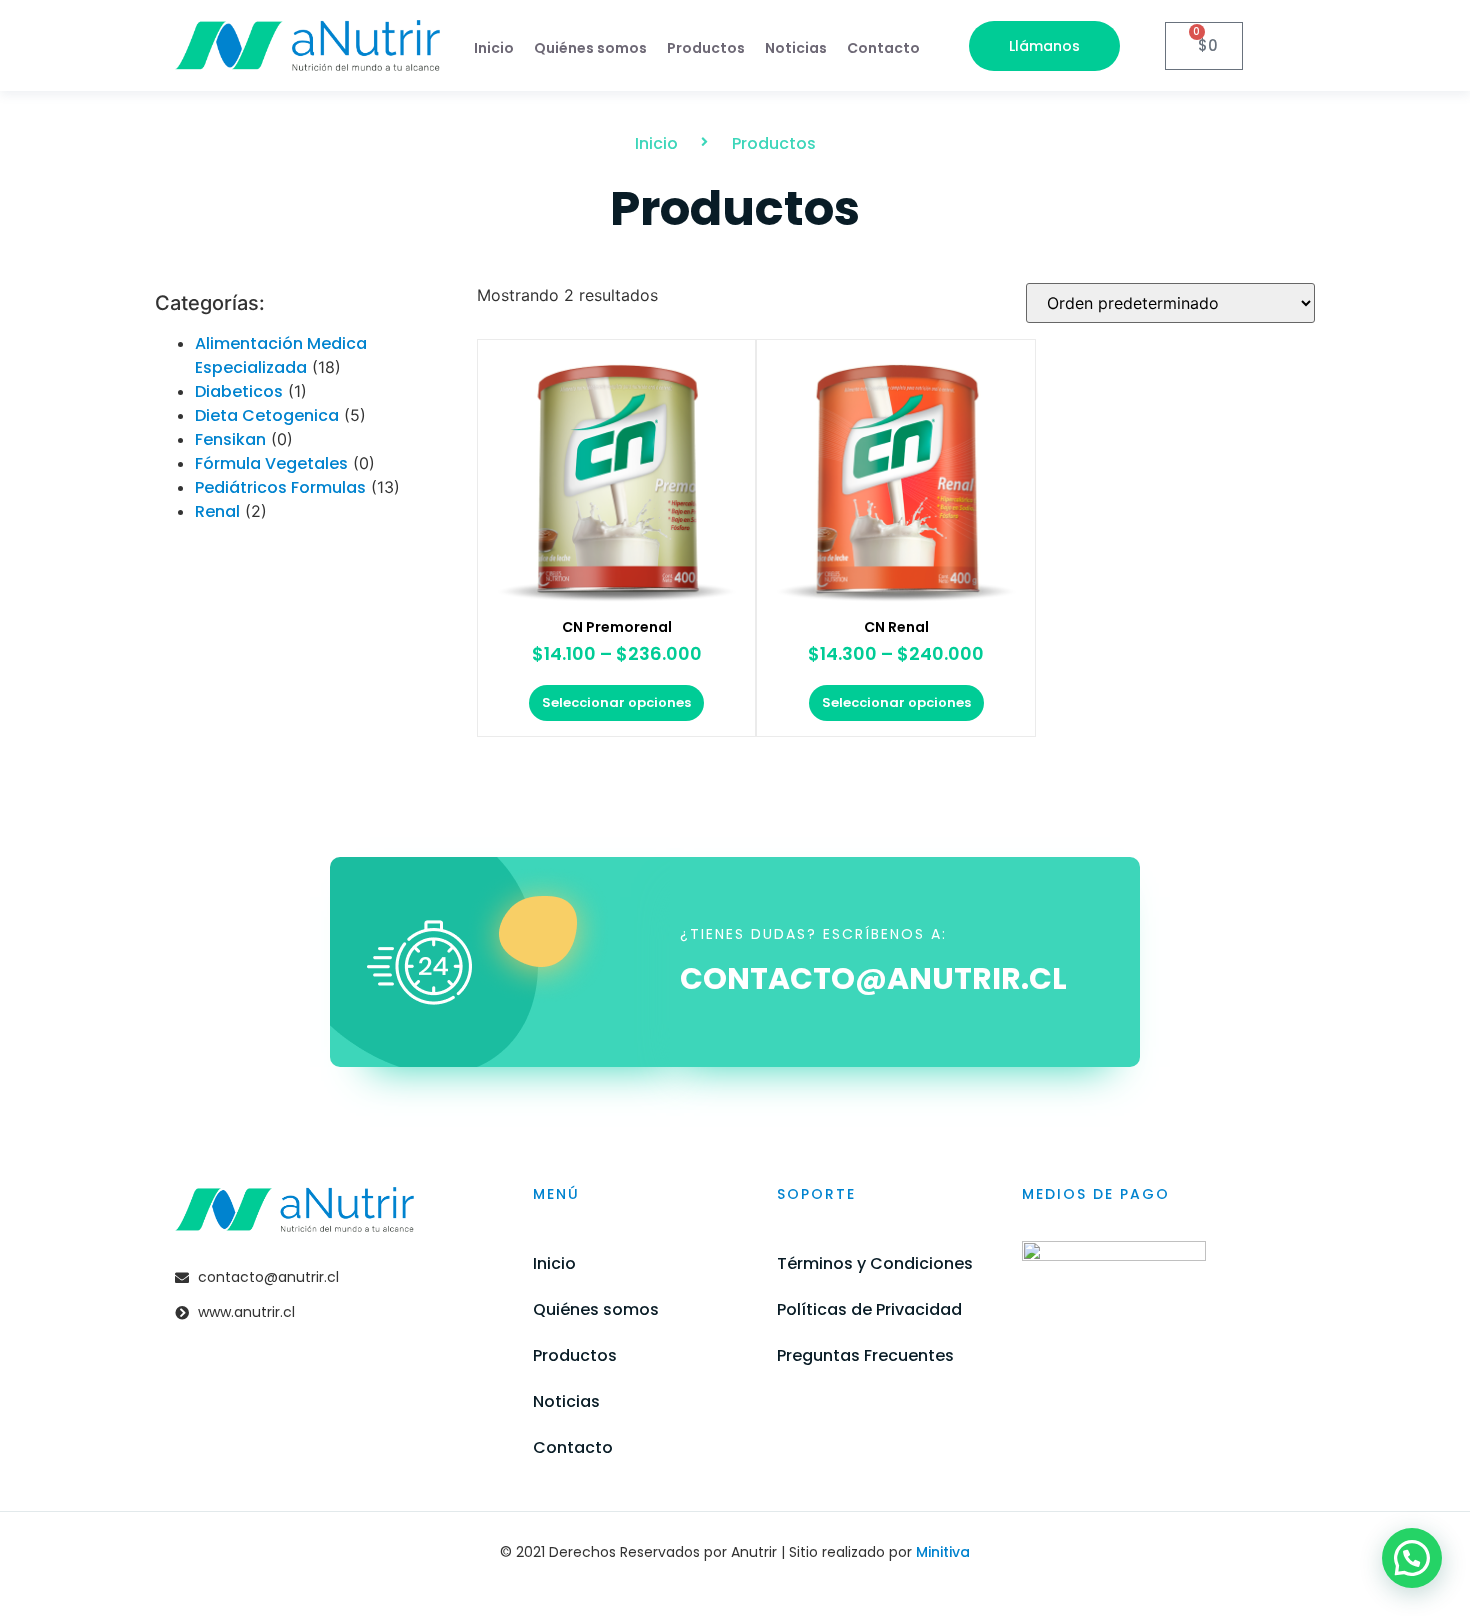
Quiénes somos (590, 48)
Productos (706, 48)
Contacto (883, 48)
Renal (217, 511)
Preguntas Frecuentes (865, 1355)
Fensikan (230, 439)
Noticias (796, 48)
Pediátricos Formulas (280, 487)
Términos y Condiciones (875, 1263)
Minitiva (943, 1552)
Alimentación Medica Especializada (281, 355)
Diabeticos (239, 391)
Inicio (494, 48)
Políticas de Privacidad (869, 1309)
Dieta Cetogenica (267, 415)
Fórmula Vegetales (271, 463)
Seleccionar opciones (616, 702)
